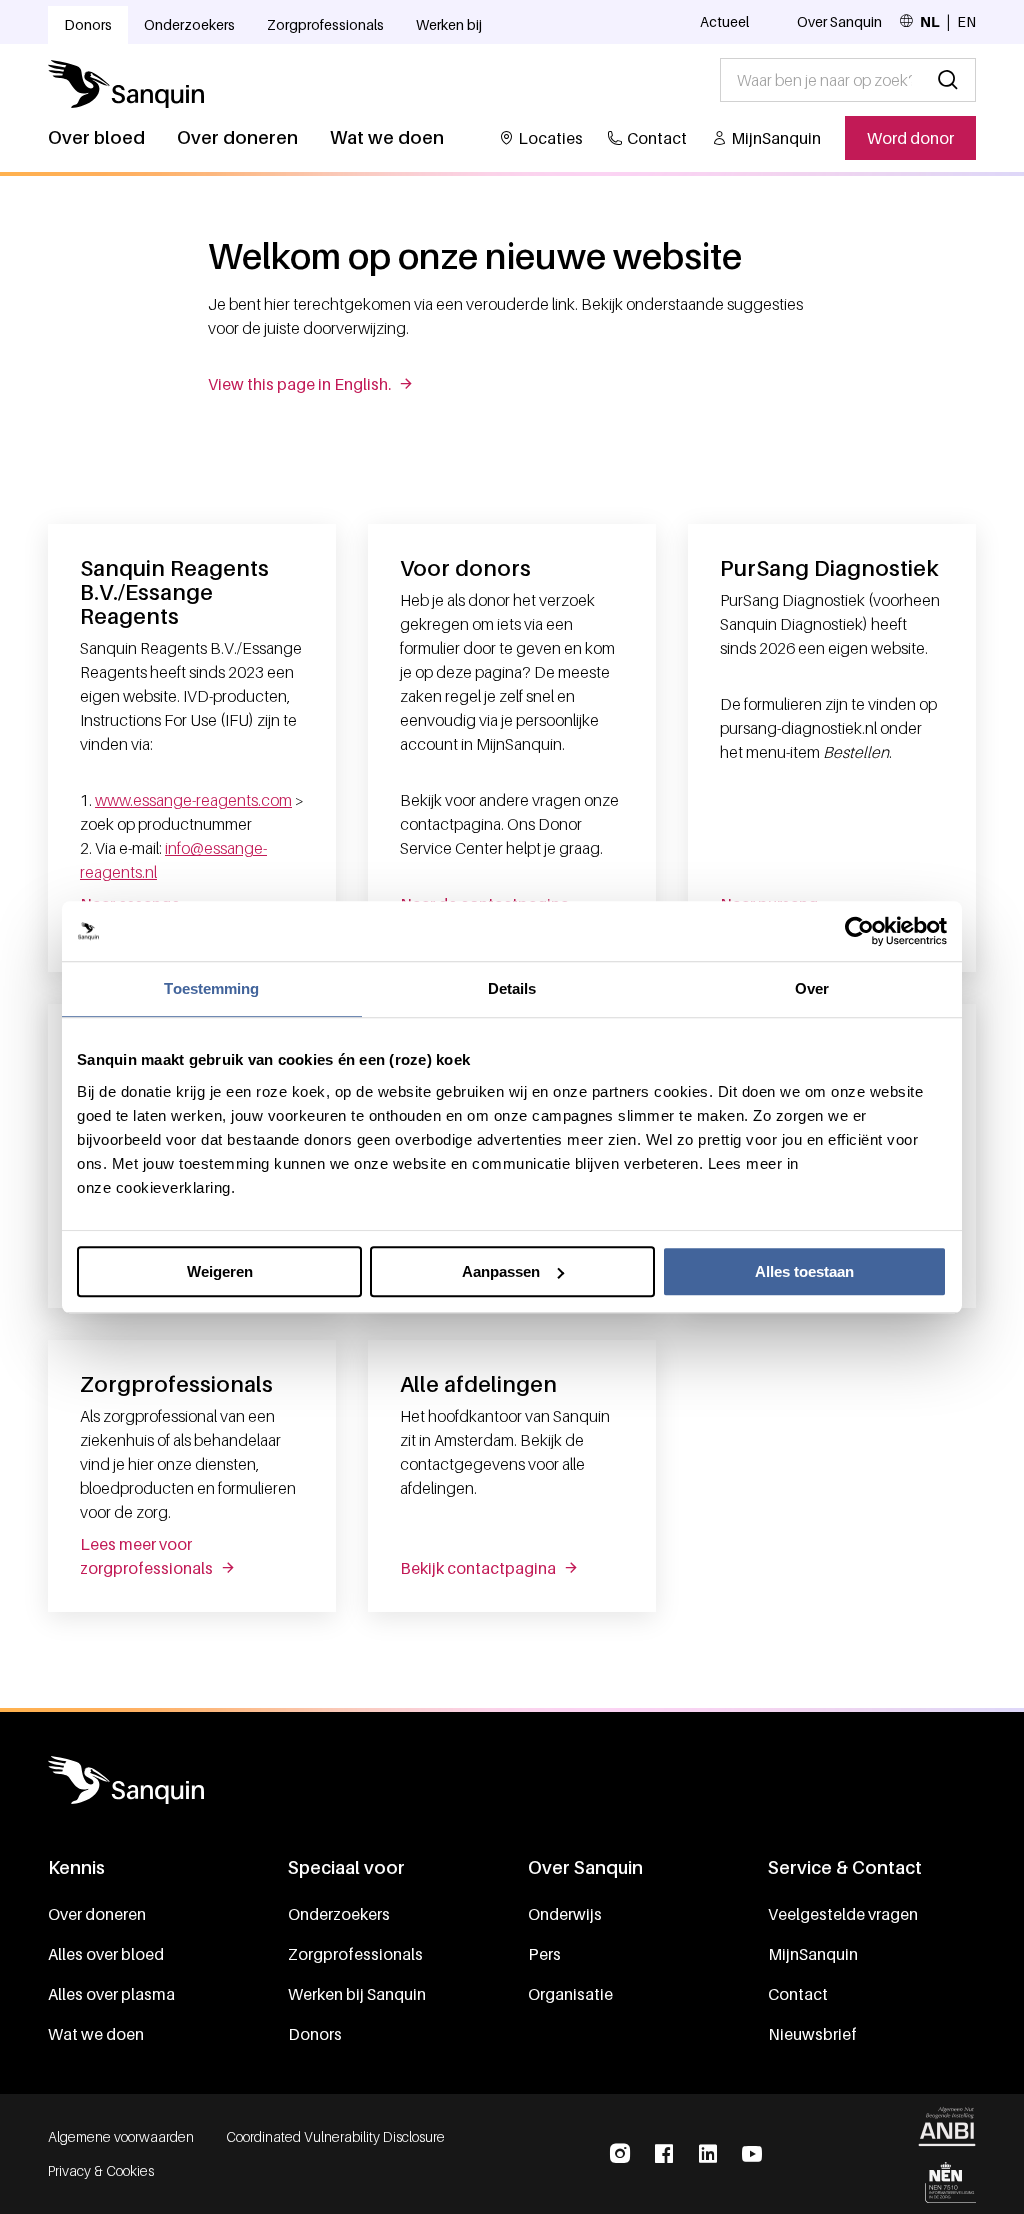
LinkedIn (708, 2154)
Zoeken (948, 80)
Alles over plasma (111, 1994)
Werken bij (449, 24)
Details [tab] (512, 988)
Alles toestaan (804, 1271)
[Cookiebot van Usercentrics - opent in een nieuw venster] (859, 931)
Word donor (910, 138)
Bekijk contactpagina (478, 1568)
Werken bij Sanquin (357, 1994)
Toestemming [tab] (211, 988)
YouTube (752, 2154)
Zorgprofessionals (325, 24)
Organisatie (570, 1994)
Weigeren (220, 1271)
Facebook (664, 2154)
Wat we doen (387, 137)
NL (930, 21)
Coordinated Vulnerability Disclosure (335, 2136)
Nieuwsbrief (812, 2034)
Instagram (620, 2154)
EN (966, 21)
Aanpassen (501, 1271)
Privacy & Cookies (101, 2170)
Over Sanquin (839, 21)
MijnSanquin (776, 138)
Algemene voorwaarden (121, 2136)
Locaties (550, 138)
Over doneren (237, 137)
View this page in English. (299, 384)
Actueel (724, 21)
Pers (544, 1954)
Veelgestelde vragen (843, 1914)
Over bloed (96, 137)
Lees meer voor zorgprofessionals (146, 1556)
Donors (88, 24)
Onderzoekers (189, 24)
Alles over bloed (106, 1954)
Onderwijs (565, 1914)
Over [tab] (812, 988)
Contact (657, 138)
